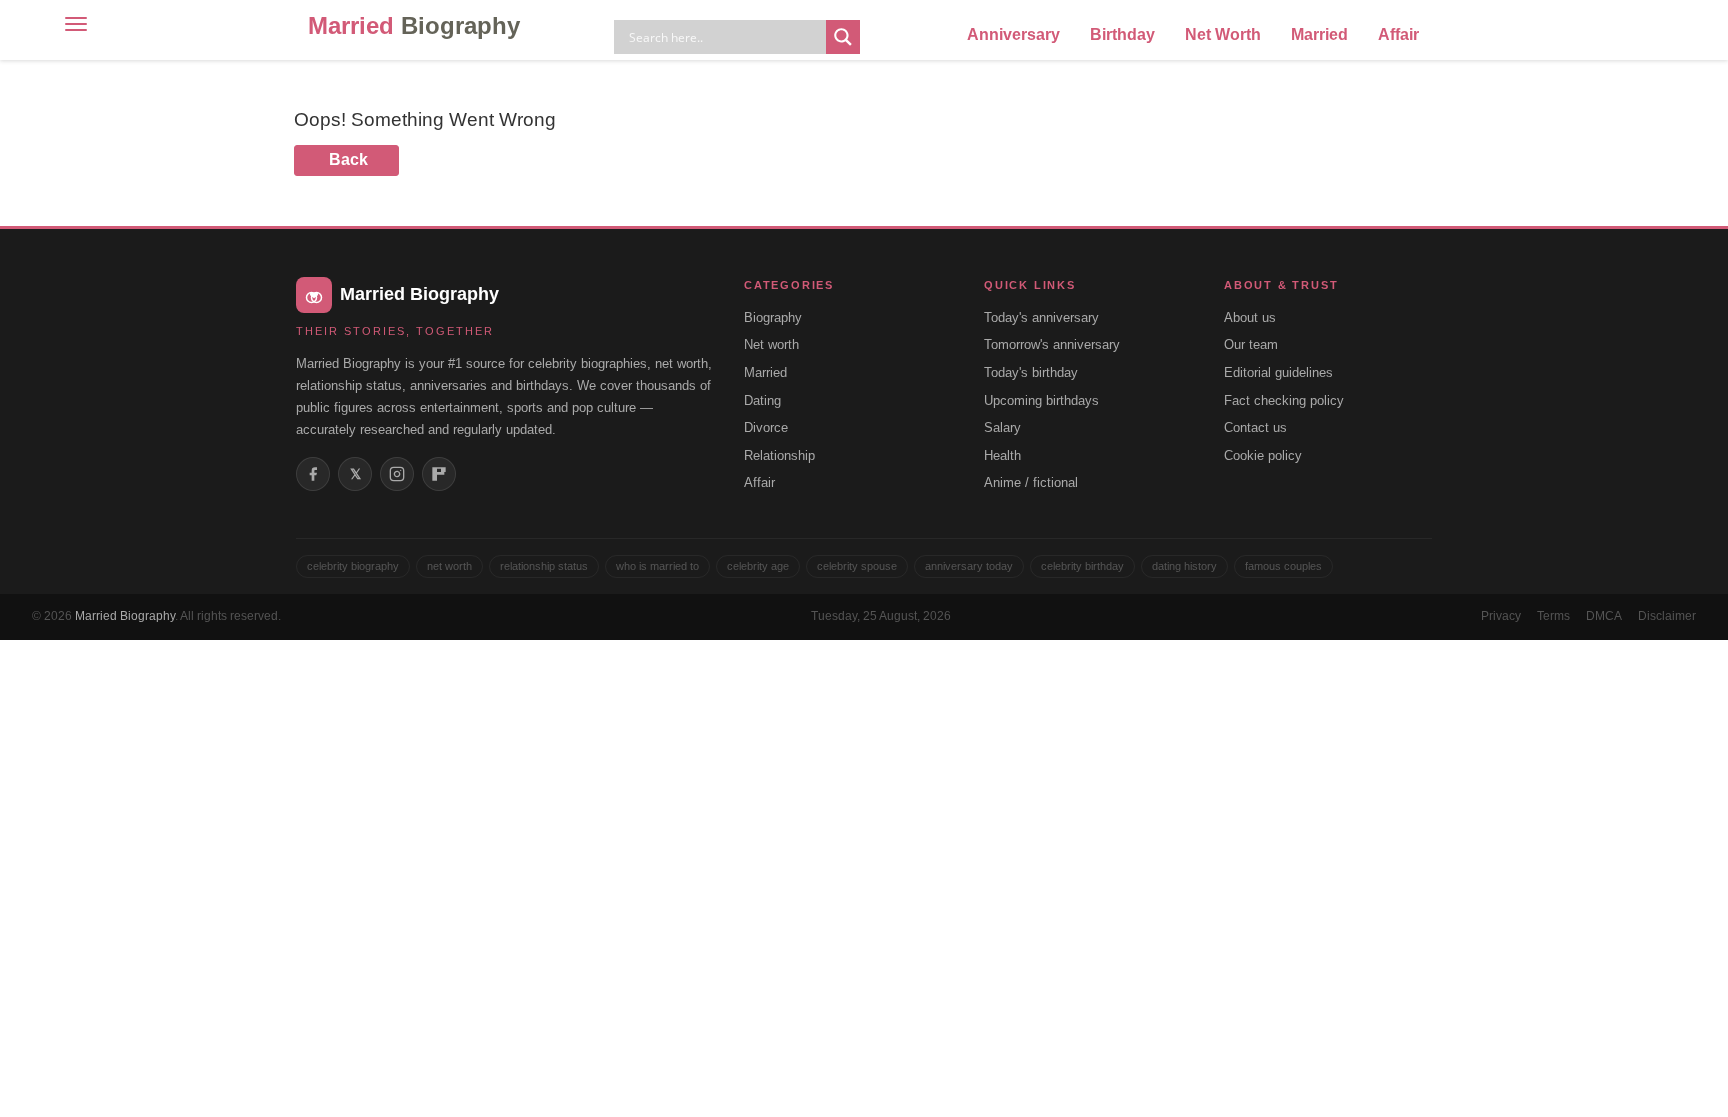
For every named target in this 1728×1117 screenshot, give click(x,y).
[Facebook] (313, 474)
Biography (773, 317)
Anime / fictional (1031, 482)
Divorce (766, 427)
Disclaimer (1667, 616)
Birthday (1122, 34)
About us (1250, 317)
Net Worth (1223, 34)
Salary (1002, 427)
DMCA (1604, 616)
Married (414, 25)
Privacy (1501, 616)
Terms (1553, 616)
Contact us (1255, 427)
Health (1002, 455)
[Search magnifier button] (843, 37)
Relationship (779, 455)
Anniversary (1013, 34)
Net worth (771, 344)
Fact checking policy (1284, 400)
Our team (1251, 344)
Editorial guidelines (1278, 372)
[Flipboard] (439, 474)
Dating (762, 400)
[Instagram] (397, 474)
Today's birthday (1031, 372)
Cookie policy (1263, 455)
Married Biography (125, 616)
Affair (1398, 34)
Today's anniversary (1041, 317)
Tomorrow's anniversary (1052, 344)
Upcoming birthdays (1041, 400)
